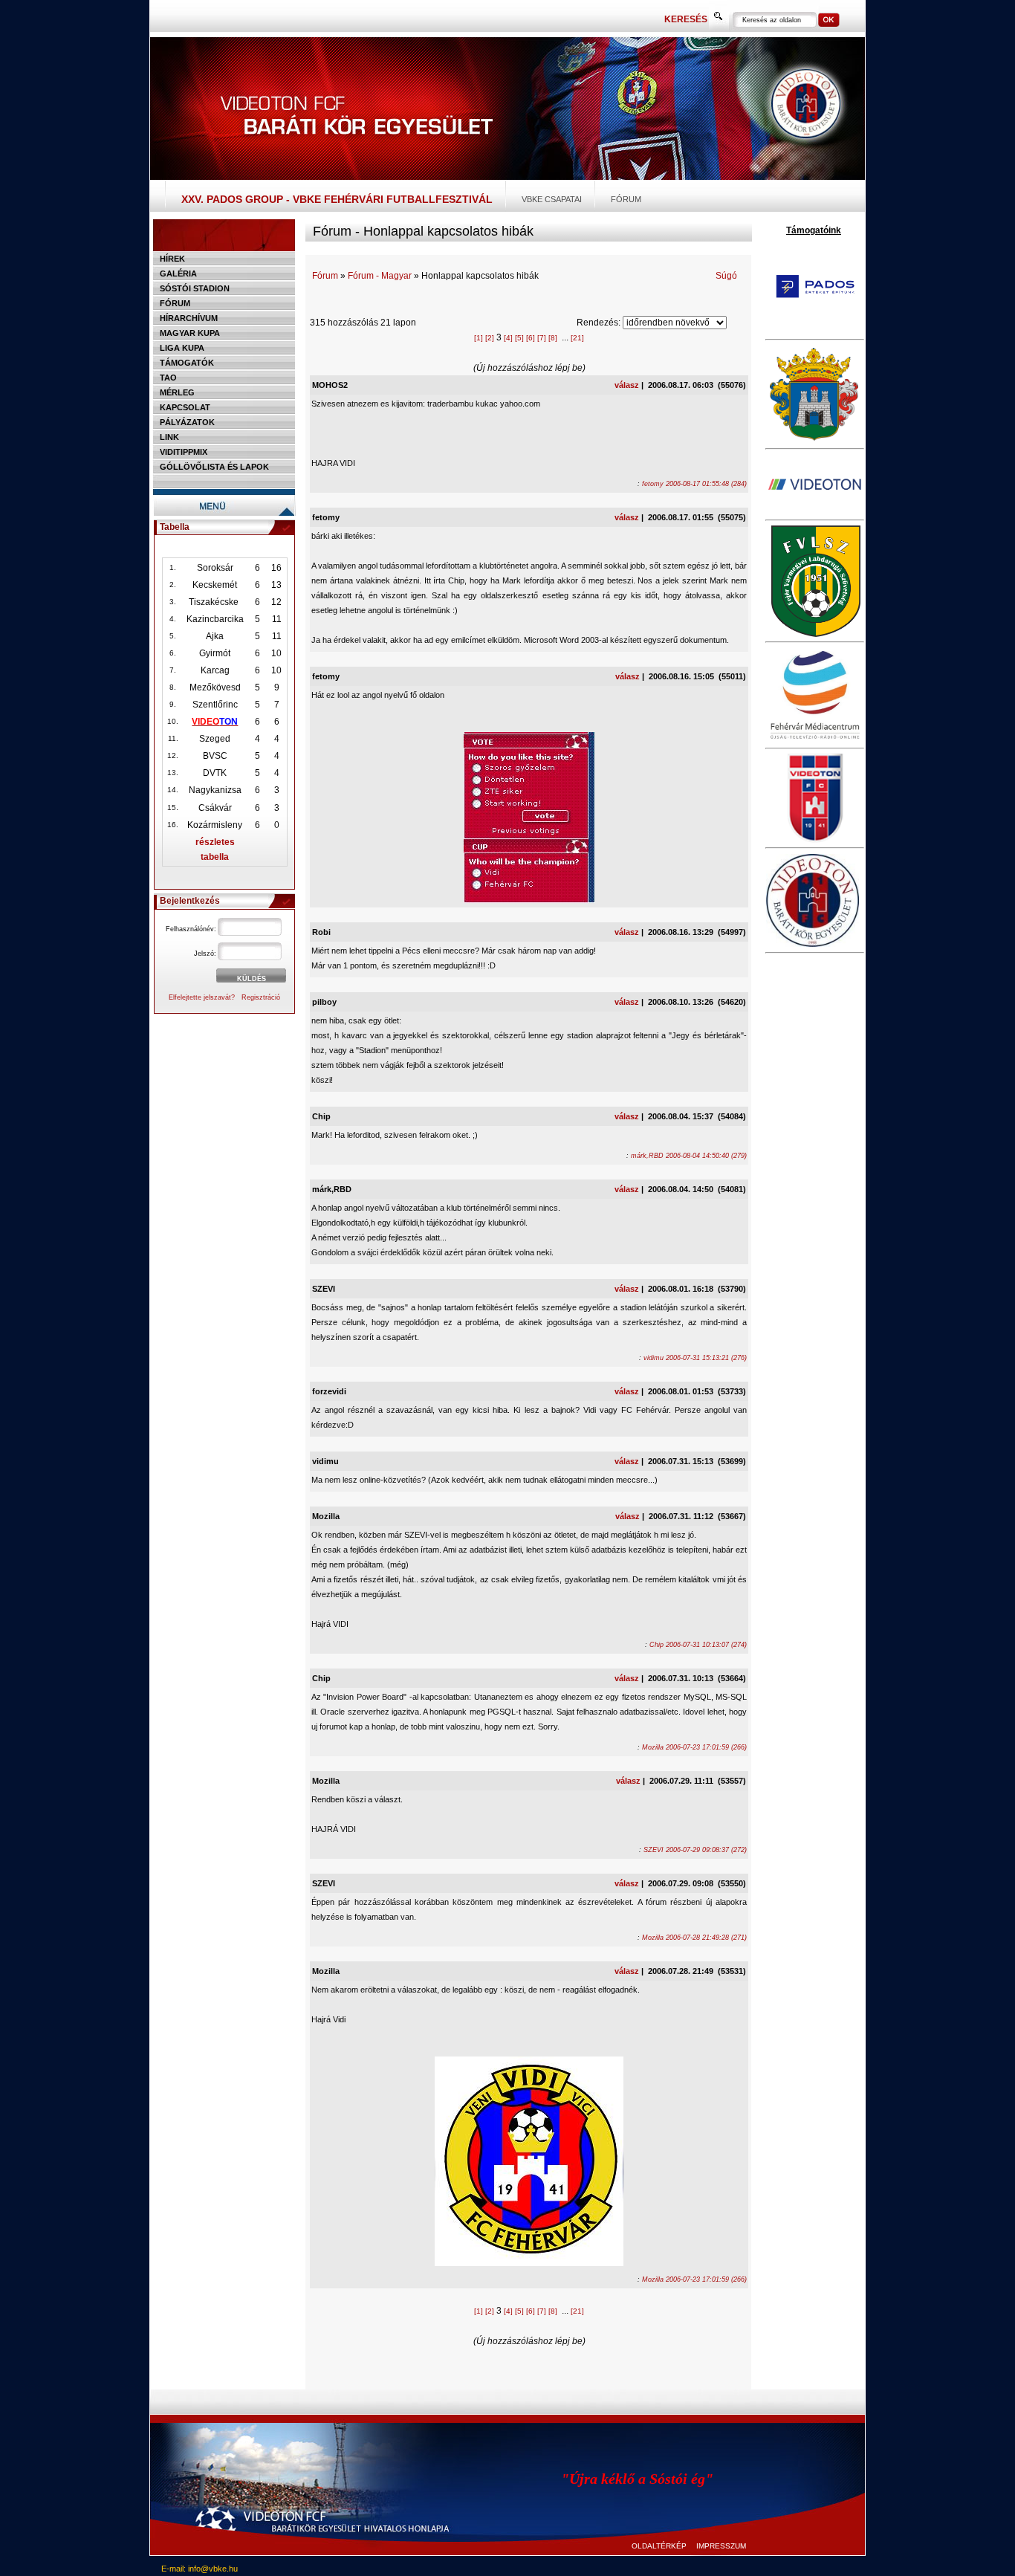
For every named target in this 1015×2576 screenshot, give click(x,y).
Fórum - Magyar (380, 276)
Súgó (726, 276)
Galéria (178, 274)
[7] (542, 338)
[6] (531, 338)
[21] (577, 338)
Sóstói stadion (195, 288)
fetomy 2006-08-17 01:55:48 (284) (694, 484)
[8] (553, 338)
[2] (490, 338)
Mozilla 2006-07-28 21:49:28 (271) (694, 1938)
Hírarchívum (189, 318)
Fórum (626, 199)
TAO (168, 378)
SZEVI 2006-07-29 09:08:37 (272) (695, 1850)
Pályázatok (187, 422)
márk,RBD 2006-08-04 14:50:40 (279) (689, 1156)
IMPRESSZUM (721, 2546)
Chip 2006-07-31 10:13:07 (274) (698, 1645)
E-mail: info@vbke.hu (200, 2569)
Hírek (172, 259)
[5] (519, 338)
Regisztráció (261, 997)
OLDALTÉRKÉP (659, 2546)
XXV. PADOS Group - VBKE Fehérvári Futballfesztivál (337, 199)
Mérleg (177, 392)
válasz (627, 385)
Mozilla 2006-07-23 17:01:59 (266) (694, 1747)
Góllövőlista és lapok (214, 467)
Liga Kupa (182, 348)
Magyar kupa (190, 333)
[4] (508, 338)
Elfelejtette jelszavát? (202, 997)
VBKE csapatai (552, 199)
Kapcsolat (185, 407)
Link (169, 437)
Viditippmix (184, 452)
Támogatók (187, 363)
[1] (479, 338)
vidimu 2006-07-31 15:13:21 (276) (695, 1358)
